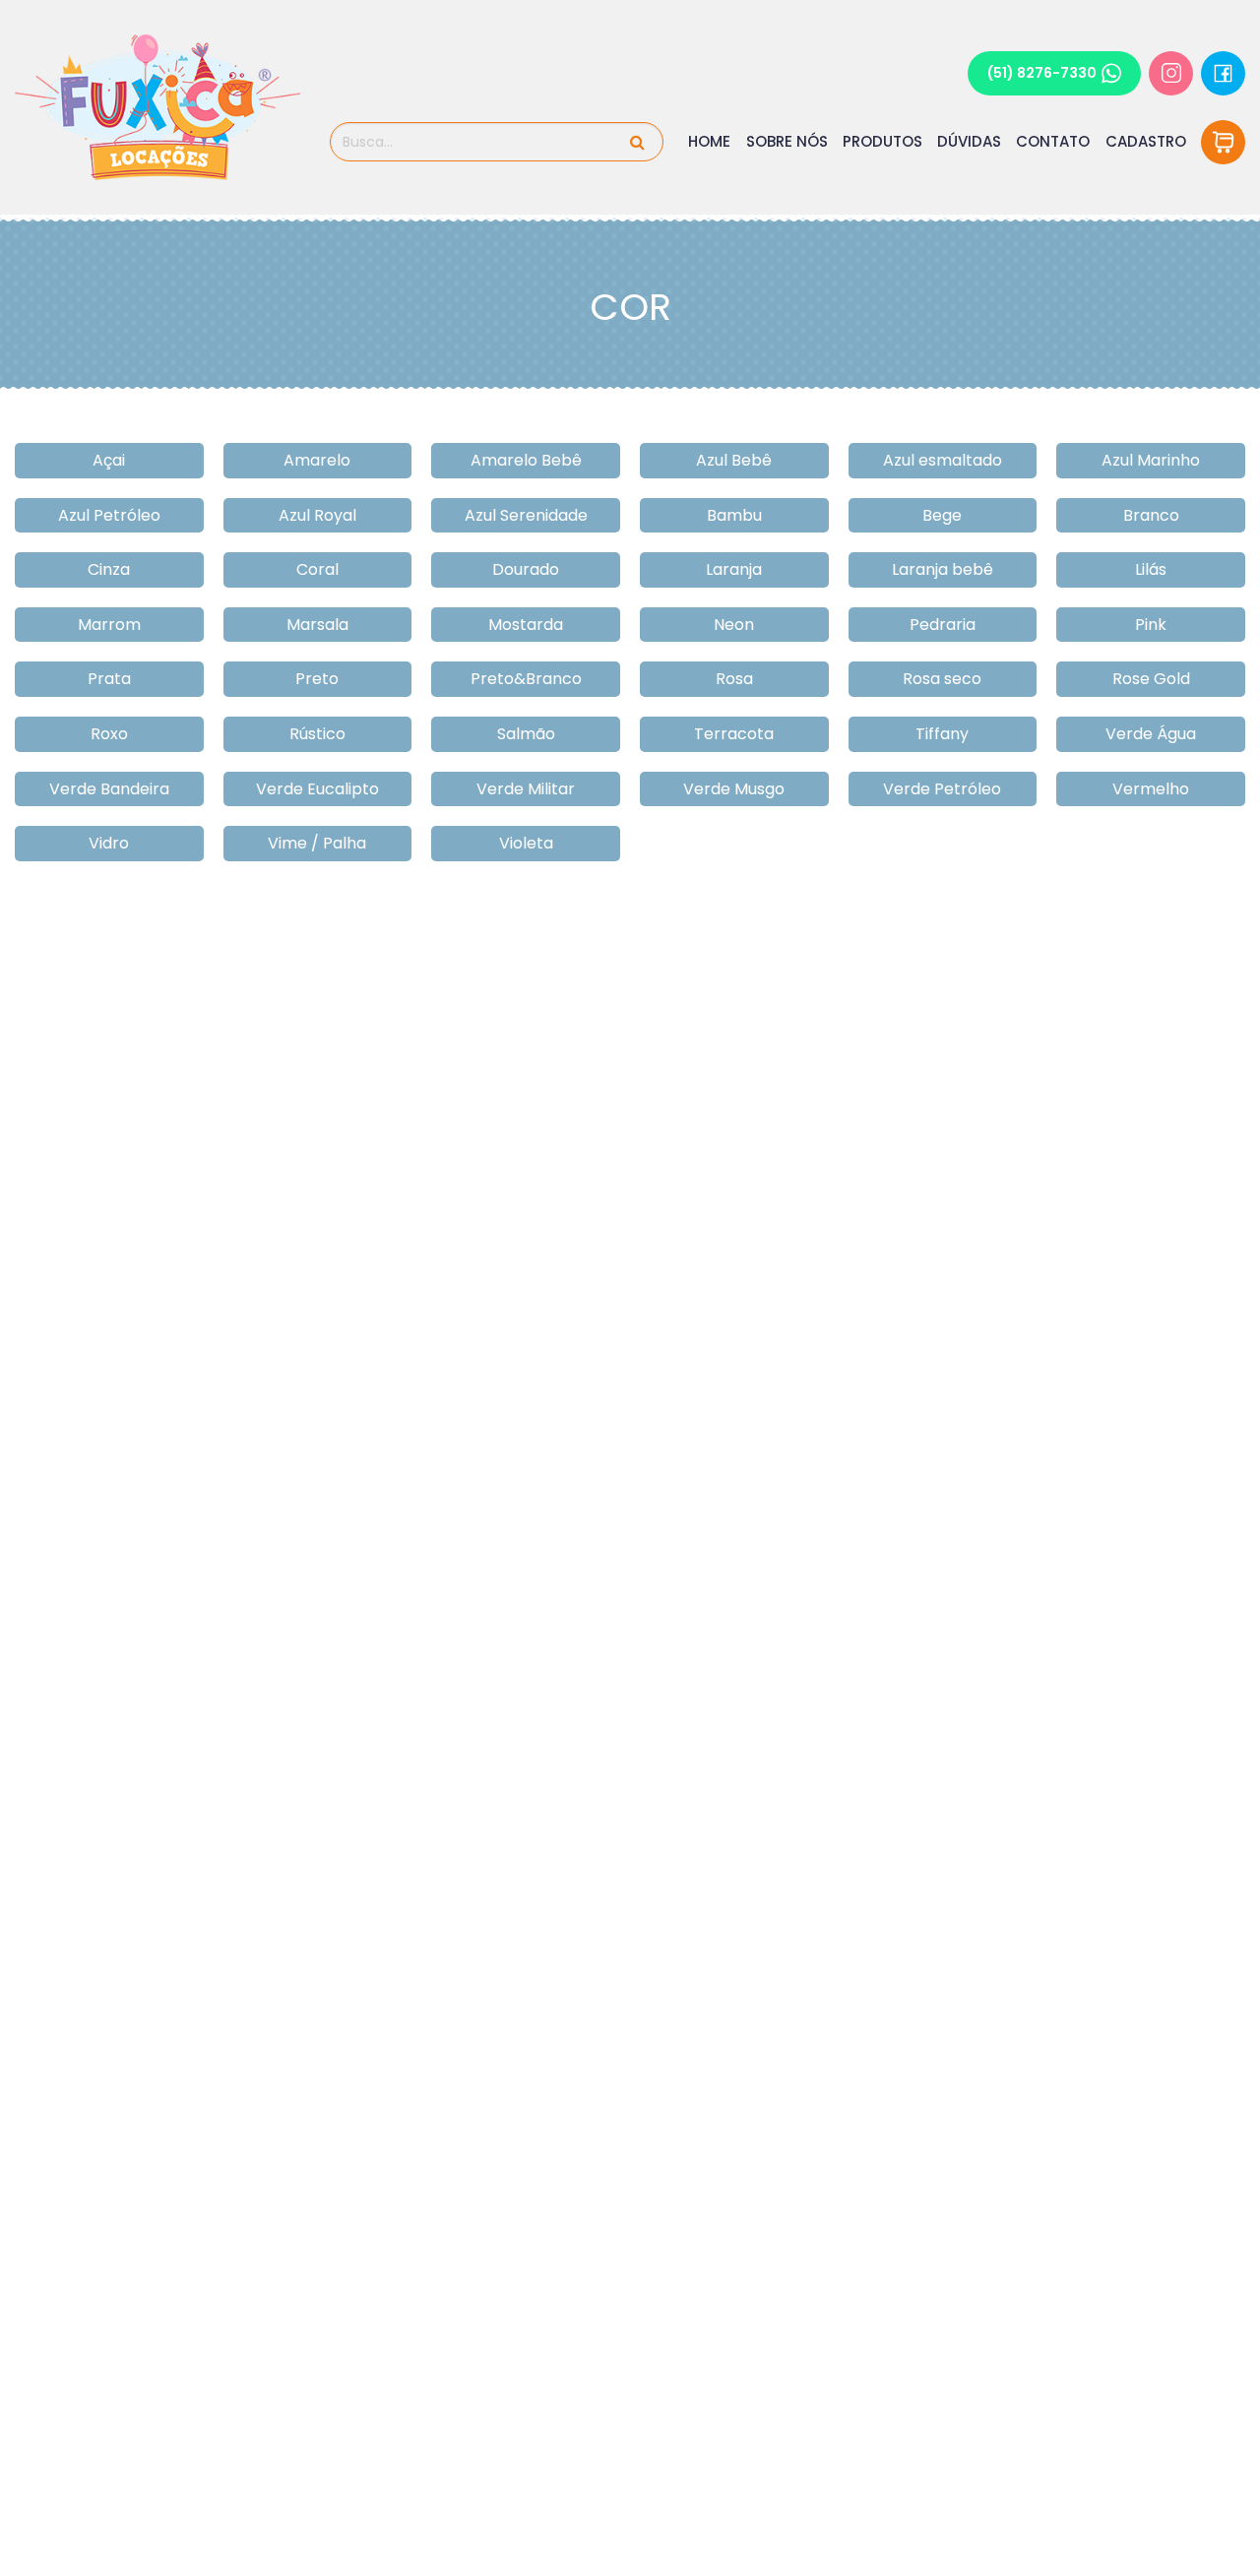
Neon (734, 625)
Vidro (109, 843)
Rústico (317, 734)
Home (709, 141)
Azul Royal (317, 515)
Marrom (109, 625)
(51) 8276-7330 (1042, 73)
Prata (109, 679)
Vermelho (1151, 789)
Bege (942, 515)
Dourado (526, 569)
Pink (1151, 625)
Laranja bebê (943, 569)
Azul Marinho (1151, 460)
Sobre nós (787, 141)
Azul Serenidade (526, 515)
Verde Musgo (734, 789)
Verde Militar (526, 789)
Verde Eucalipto (317, 789)
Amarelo (317, 460)
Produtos (882, 141)
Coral (317, 569)
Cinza (109, 569)
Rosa (734, 679)
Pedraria (943, 625)
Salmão (526, 734)
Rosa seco (942, 679)
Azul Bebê (734, 460)
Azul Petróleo (109, 515)
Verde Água (1151, 734)
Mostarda (526, 625)
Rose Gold (1151, 679)
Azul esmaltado (943, 460)
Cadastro (1146, 141)
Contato (1053, 141)
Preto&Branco (526, 679)
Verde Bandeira (109, 789)
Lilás (1151, 569)
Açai (109, 460)
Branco (1151, 515)
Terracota (734, 734)
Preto (317, 679)
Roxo (109, 734)
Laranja (734, 569)
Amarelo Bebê (526, 460)
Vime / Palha (317, 843)
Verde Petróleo (942, 789)
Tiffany (942, 734)
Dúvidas (969, 141)
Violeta (526, 843)
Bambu (734, 515)
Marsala (317, 625)
